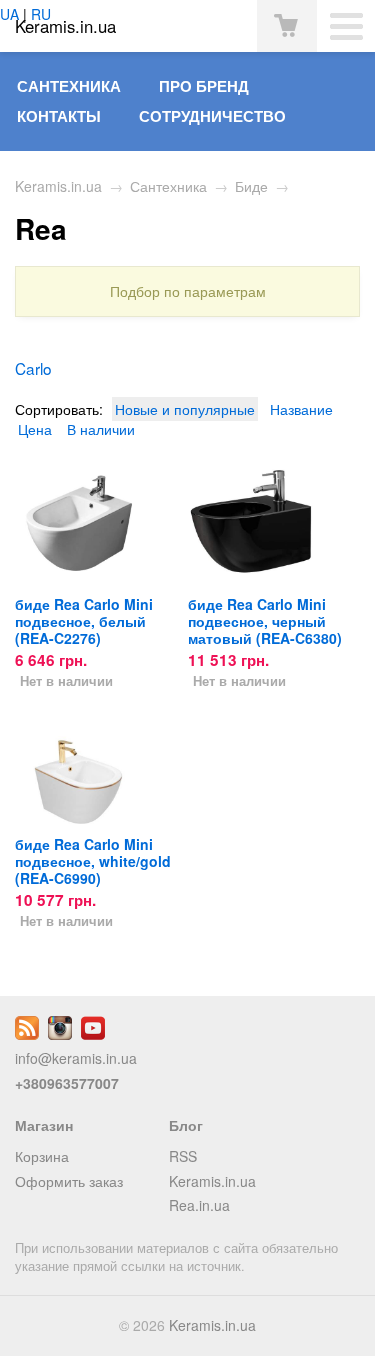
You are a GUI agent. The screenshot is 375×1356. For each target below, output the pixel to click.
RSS (183, 1156)
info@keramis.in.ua (76, 1058)
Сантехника (69, 86)
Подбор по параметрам (188, 291)
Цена (35, 429)
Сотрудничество (212, 116)
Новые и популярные (185, 409)
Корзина (42, 1156)
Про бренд (204, 86)
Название (301, 409)
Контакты (59, 116)
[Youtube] (93, 1034)
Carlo (33, 368)
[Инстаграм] (60, 1034)
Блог (186, 1125)
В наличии (101, 429)
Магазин (44, 1125)
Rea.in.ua (199, 1205)
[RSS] (27, 1034)
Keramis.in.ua (58, 186)
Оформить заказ (69, 1181)
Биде (251, 186)
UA (9, 14)
